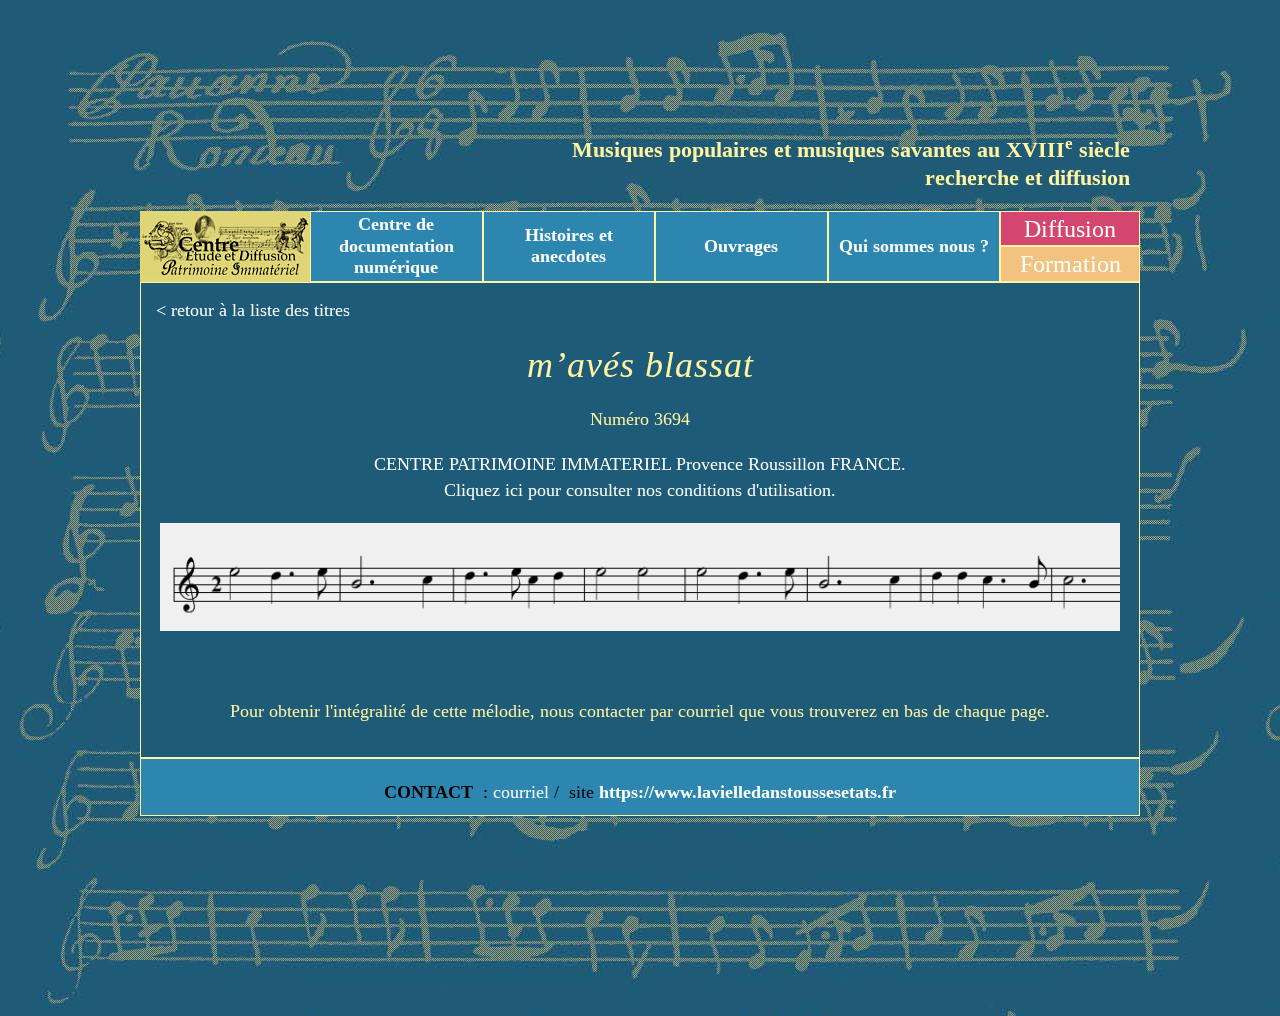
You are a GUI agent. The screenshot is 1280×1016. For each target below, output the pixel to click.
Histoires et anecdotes (569, 246)
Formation (1070, 264)
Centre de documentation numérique (396, 245)
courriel (521, 792)
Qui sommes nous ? (914, 246)
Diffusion (1070, 229)
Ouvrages (741, 246)
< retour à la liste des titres (253, 310)
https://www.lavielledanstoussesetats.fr (745, 792)
